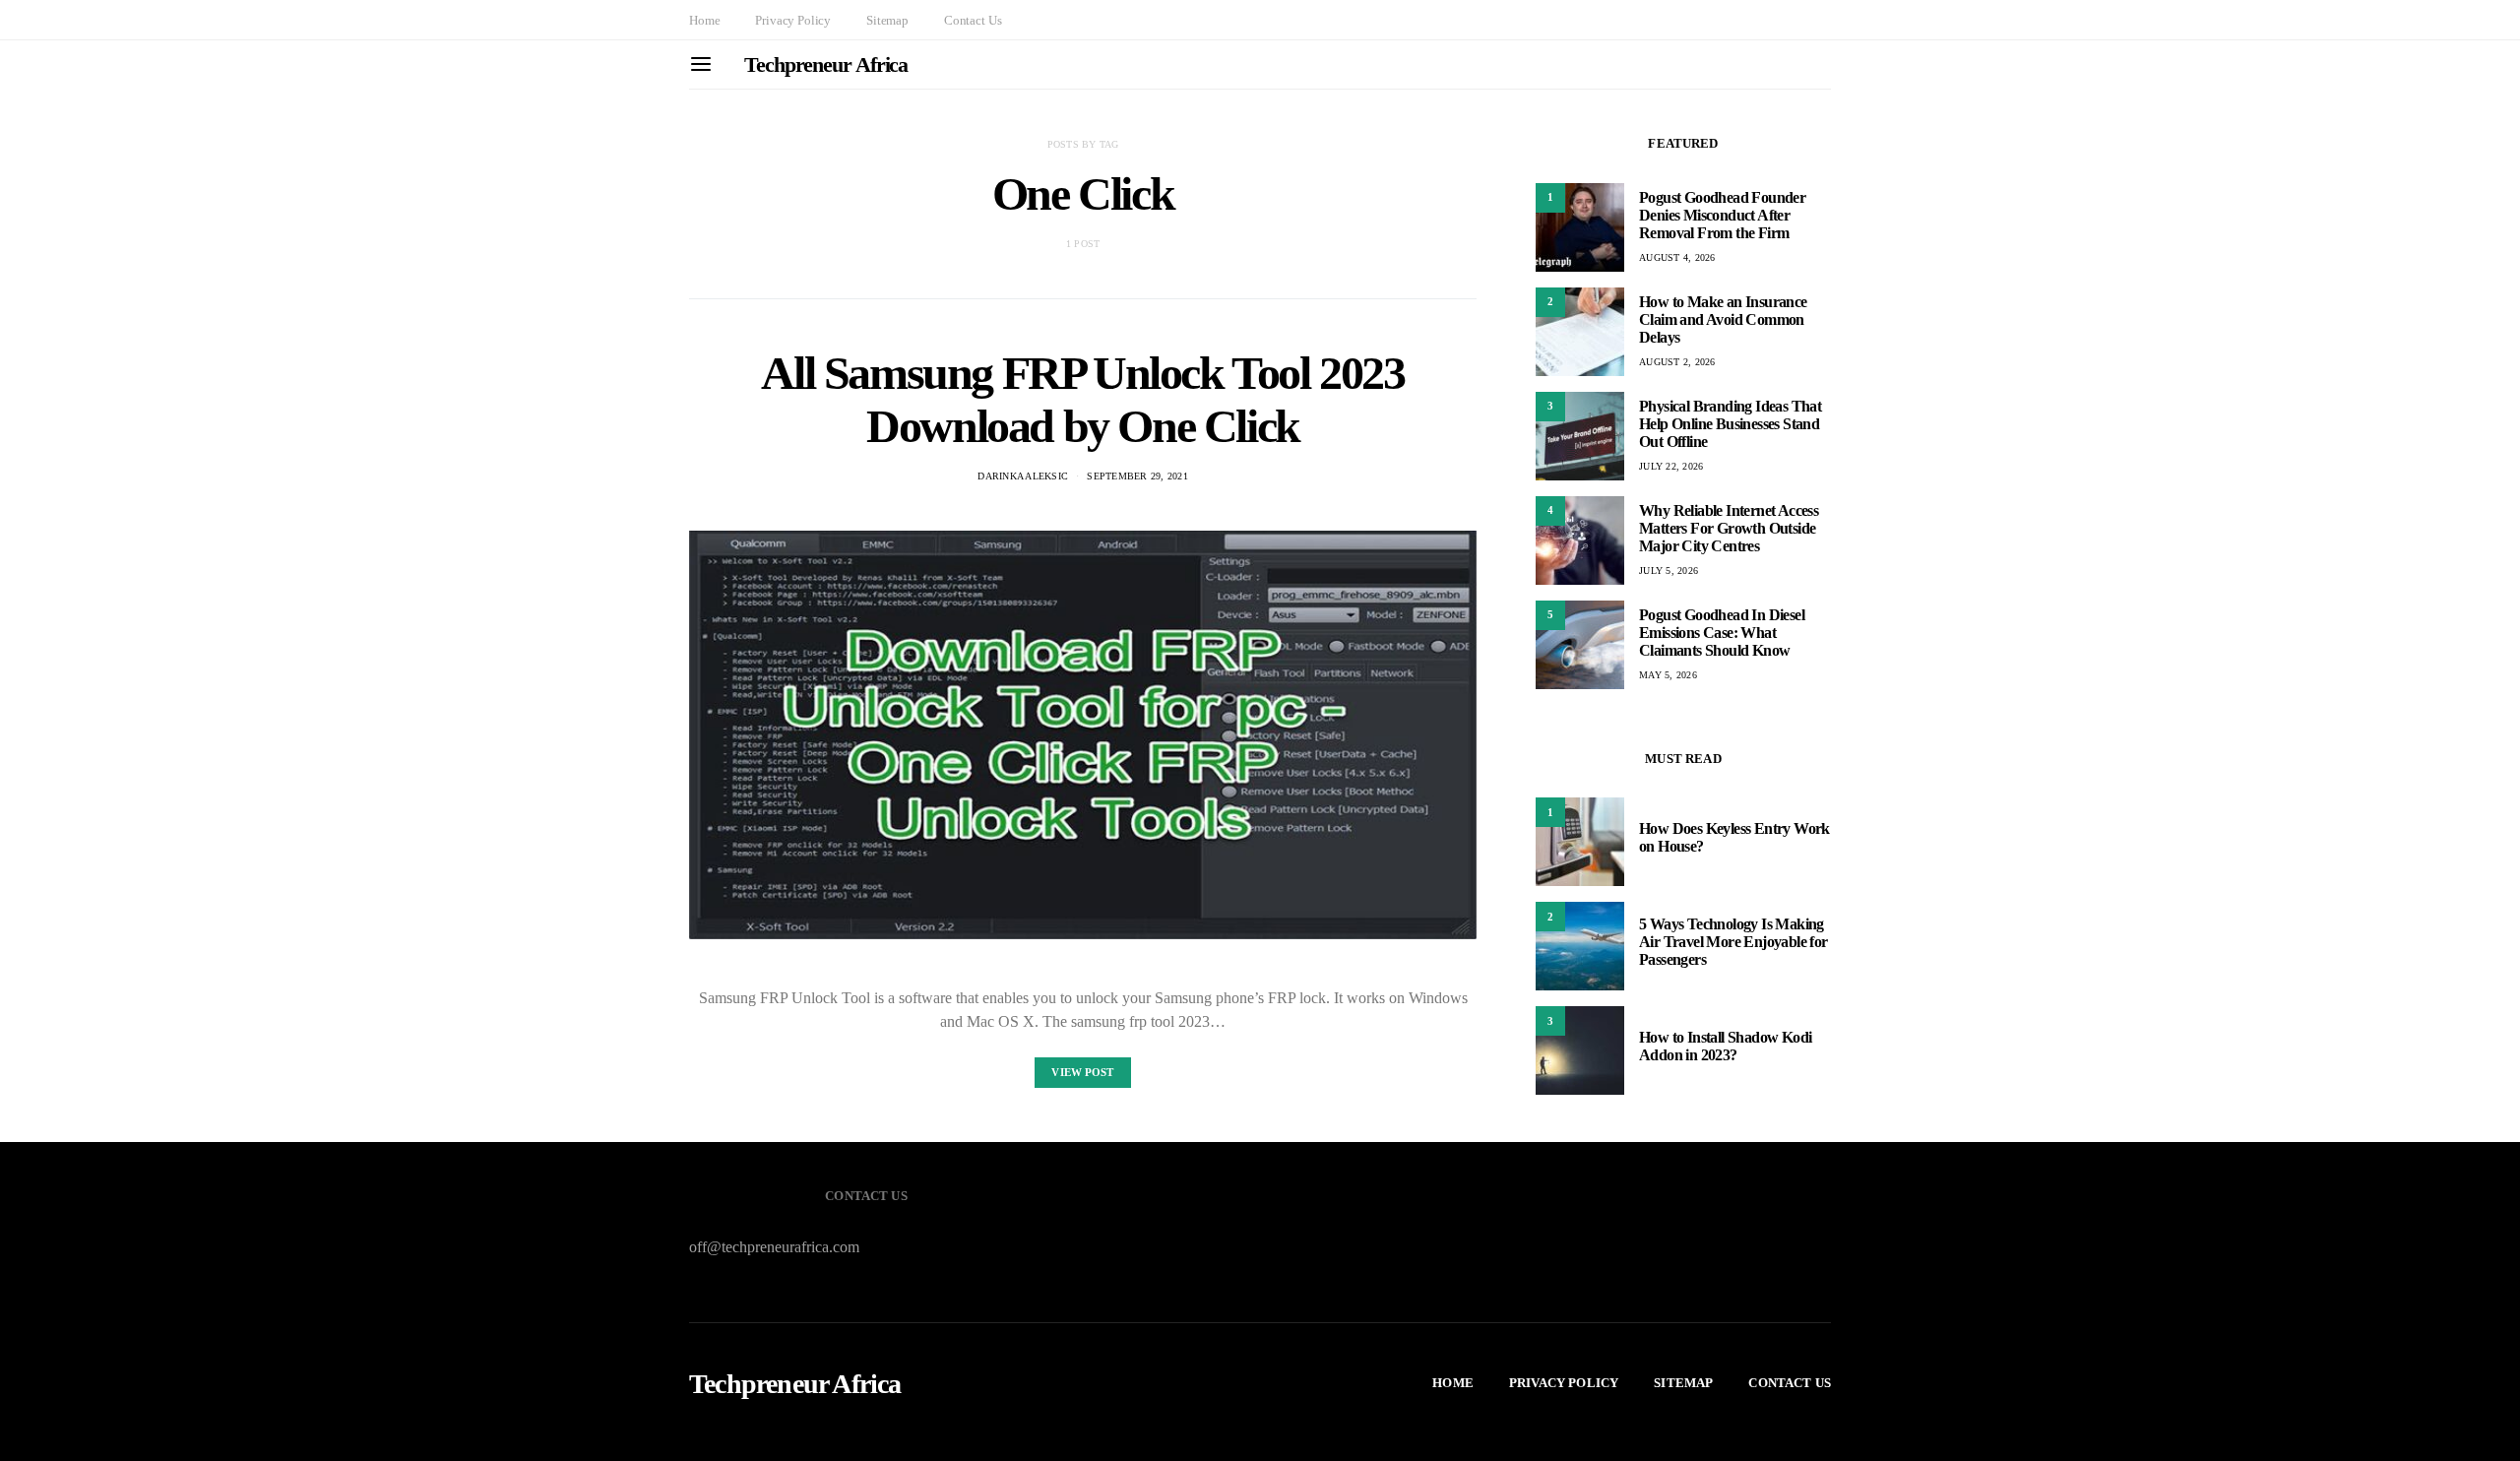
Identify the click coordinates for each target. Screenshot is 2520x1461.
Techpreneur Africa (826, 64)
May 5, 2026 (1668, 675)
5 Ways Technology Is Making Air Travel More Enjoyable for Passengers (1733, 942)
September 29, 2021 (1137, 476)
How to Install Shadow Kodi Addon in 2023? (1725, 1046)
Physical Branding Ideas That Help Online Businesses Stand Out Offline (1730, 424)
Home (704, 20)
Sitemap (887, 20)
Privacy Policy (793, 20)
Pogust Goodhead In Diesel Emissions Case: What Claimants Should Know (1722, 633)
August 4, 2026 (1677, 257)
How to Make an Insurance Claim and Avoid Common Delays (1723, 319)
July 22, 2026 (1671, 466)
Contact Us (973, 20)
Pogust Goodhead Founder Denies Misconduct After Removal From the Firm (1722, 215)
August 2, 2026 (1677, 362)
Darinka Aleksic (1023, 476)
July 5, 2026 (1669, 571)
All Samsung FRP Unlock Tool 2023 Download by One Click (1082, 399)
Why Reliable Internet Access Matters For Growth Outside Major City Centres (1729, 528)
